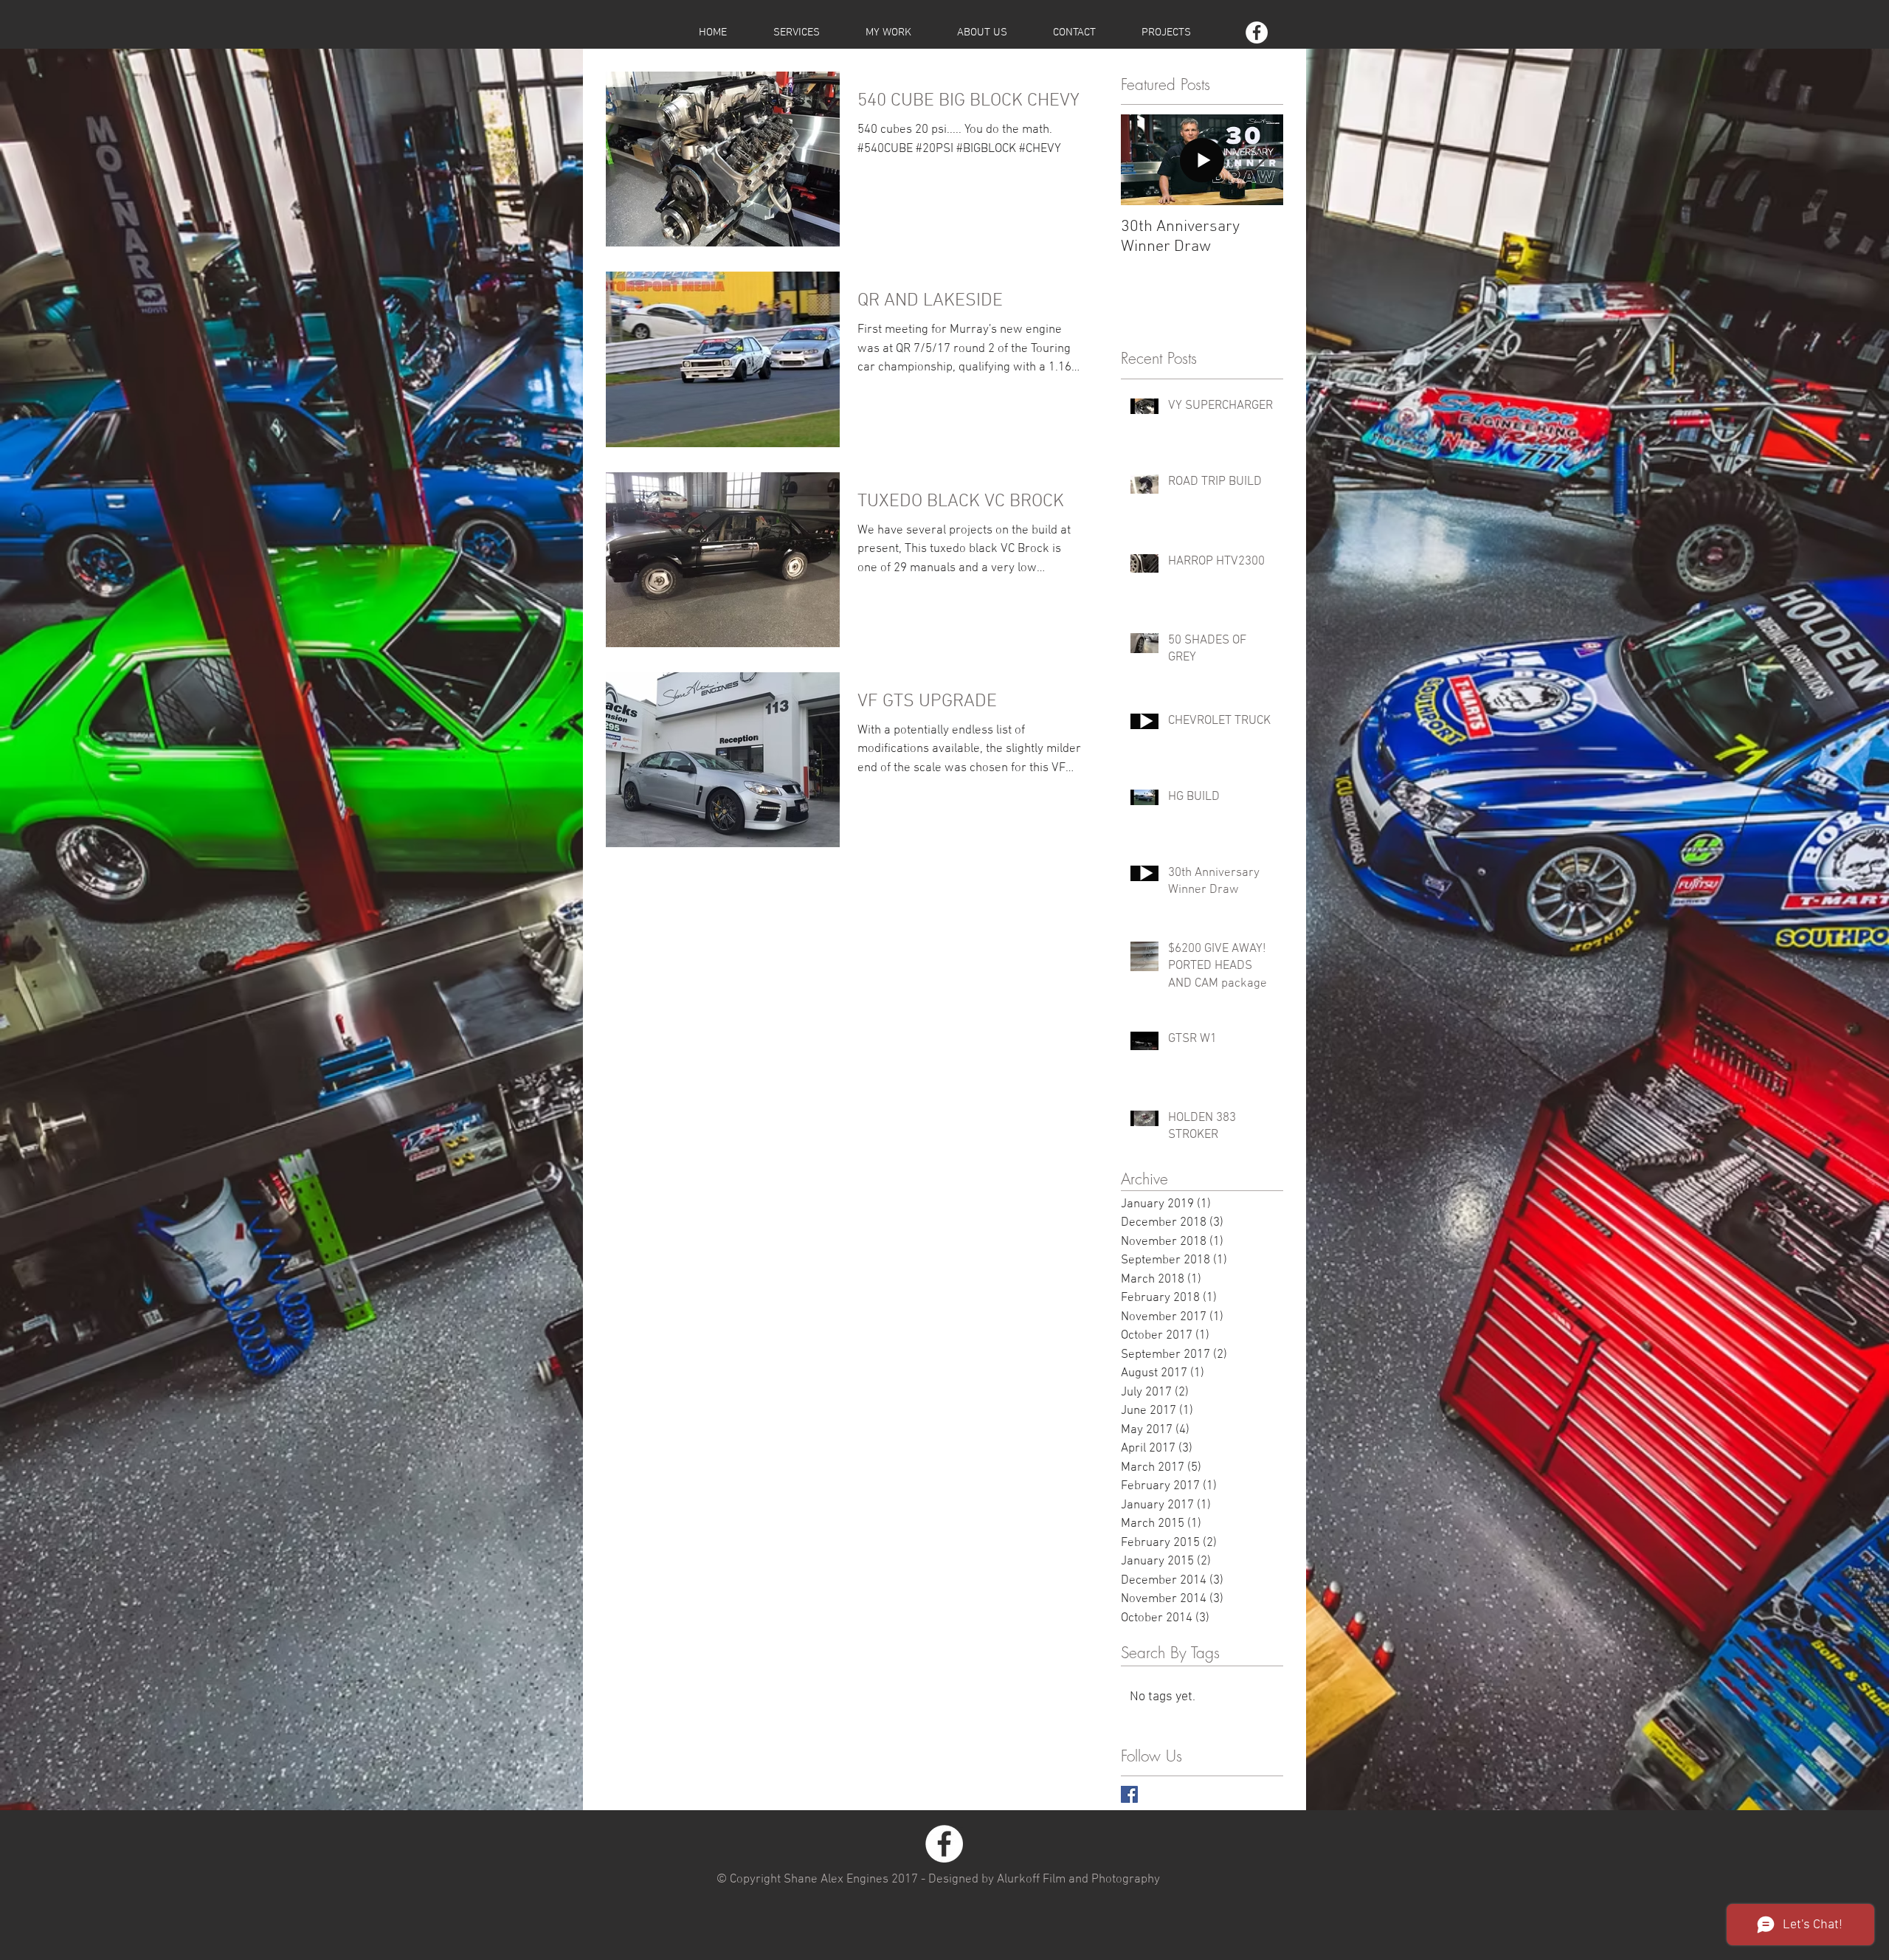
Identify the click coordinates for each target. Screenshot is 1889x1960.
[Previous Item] (1144, 161)
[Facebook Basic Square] (1129, 1794)
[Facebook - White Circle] (1257, 32)
